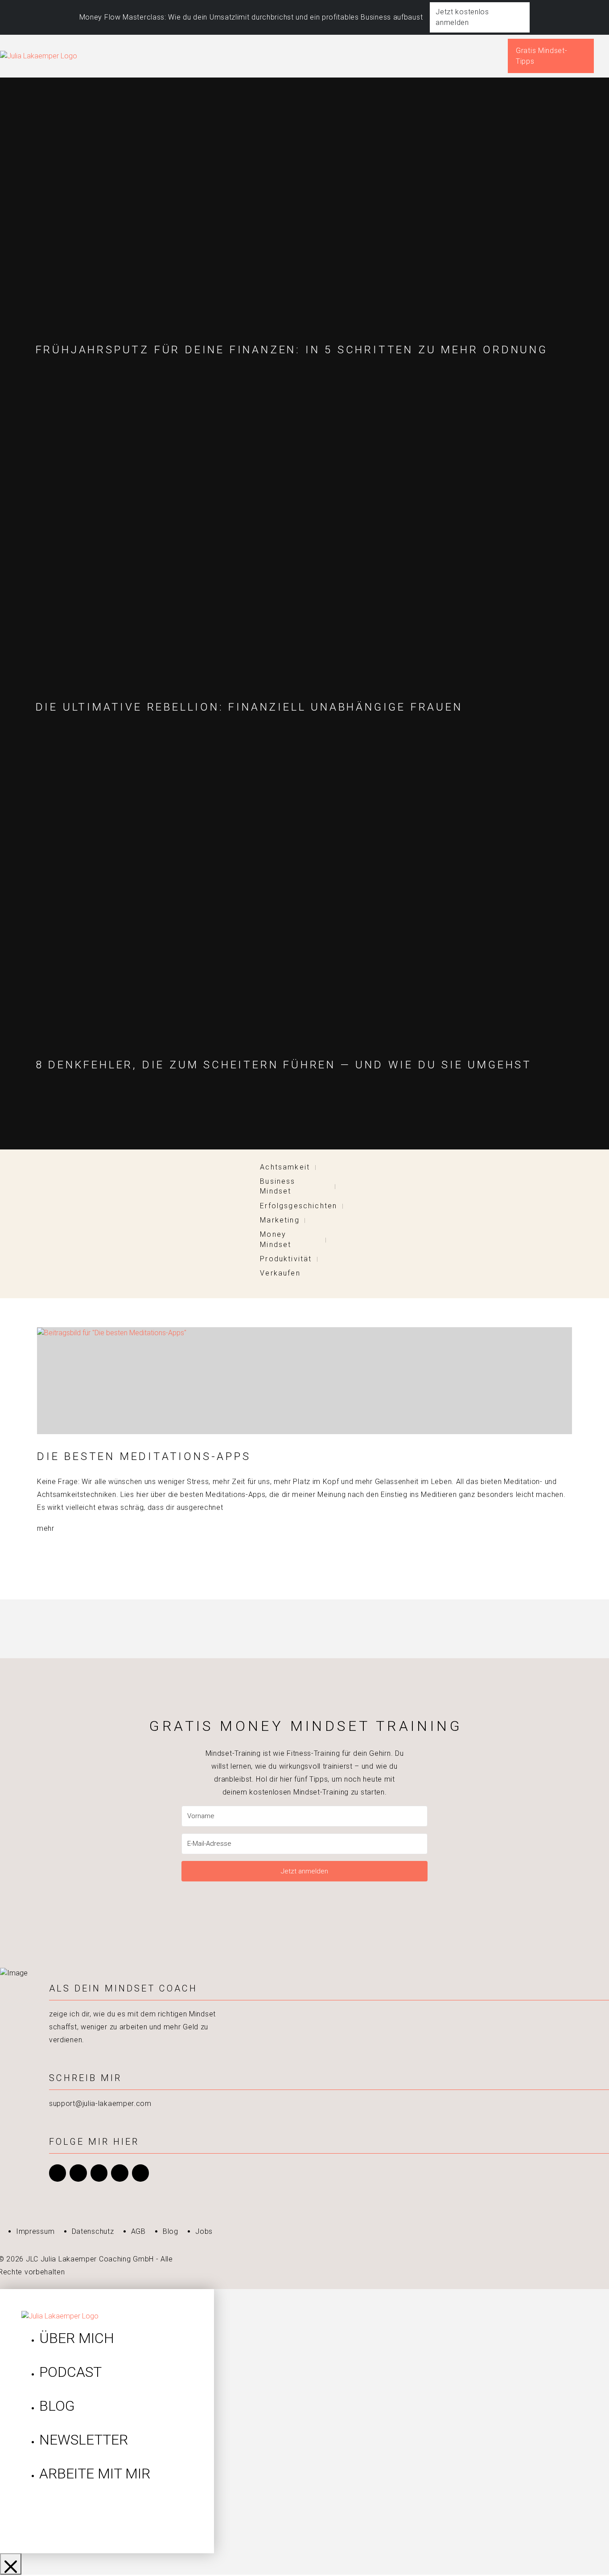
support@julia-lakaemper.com (100, 2104)
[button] (607, 56)
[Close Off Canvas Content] (11, 2564)
